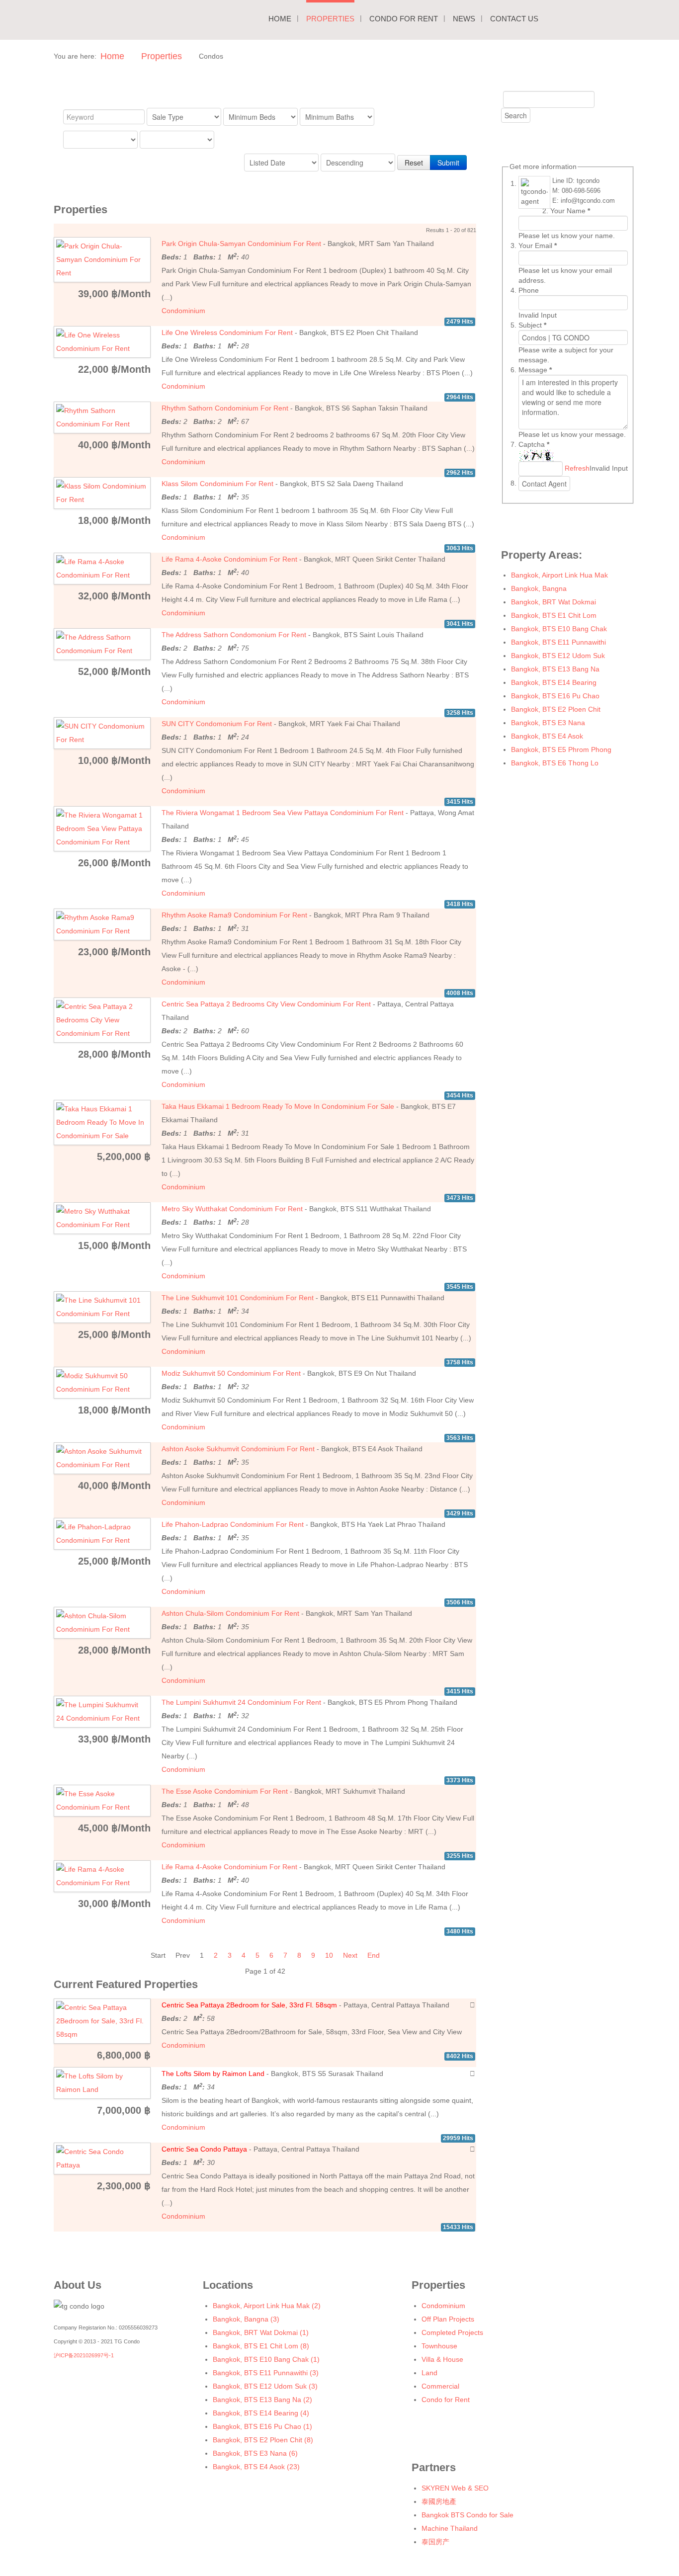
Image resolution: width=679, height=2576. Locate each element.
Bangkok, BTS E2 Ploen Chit (556, 709)
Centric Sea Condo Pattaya (204, 2149)
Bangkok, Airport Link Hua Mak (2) (267, 2306)
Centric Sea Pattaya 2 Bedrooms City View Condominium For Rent (266, 1004)
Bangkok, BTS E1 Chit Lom (554, 615)
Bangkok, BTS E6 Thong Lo (555, 763)
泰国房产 (435, 2542)
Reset (414, 163)
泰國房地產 (439, 2501)
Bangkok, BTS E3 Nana (548, 723)
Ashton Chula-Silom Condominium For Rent (230, 1613)
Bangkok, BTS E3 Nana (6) (255, 2453)
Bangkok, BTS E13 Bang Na (555, 669)
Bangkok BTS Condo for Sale (467, 2515)
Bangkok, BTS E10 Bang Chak (559, 629)
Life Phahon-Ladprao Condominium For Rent (233, 1524)
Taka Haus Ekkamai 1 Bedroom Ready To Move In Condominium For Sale (278, 1106)
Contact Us (514, 19)
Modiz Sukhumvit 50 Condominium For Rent (231, 1373)
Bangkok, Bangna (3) (246, 2319)
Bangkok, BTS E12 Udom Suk (558, 656)
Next (350, 1955)
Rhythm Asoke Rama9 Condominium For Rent (234, 915)
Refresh (577, 468)
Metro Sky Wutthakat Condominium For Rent (232, 1209)
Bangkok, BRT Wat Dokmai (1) (261, 2332)
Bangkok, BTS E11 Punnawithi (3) (266, 2373)
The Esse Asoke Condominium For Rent (225, 1791)
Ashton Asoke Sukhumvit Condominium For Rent (238, 1449)
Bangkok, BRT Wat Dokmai (553, 602)
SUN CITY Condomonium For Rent (217, 724)
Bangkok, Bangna (539, 588)
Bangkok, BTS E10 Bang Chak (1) (266, 2359)
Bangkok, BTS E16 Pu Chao (555, 696)
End (374, 1955)
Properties (330, 19)
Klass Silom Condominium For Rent (217, 484)
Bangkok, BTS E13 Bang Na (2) (262, 2400)
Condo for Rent (404, 19)
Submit (448, 163)
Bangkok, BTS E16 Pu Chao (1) (262, 2426)
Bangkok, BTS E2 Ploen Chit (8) (263, 2440)
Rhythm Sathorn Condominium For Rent (225, 408)
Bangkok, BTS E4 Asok (547, 736)
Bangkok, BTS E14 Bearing (554, 682)
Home (280, 19)
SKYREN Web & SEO (455, 2488)
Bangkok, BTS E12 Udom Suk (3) (265, 2386)
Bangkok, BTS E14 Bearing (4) (261, 2413)
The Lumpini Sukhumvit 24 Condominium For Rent (241, 1702)
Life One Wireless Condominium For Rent (227, 332)
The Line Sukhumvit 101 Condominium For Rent (238, 1298)
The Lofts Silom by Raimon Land (213, 2074)
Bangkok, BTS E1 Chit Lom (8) (261, 2346)
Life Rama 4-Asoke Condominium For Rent (229, 559)
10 (329, 1955)
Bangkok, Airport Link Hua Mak (559, 575)
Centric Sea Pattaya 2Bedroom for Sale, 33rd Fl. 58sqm (249, 2005)
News (464, 19)
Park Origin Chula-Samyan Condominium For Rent (241, 244)
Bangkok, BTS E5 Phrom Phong (561, 749)
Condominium (183, 311)
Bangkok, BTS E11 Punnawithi (558, 642)
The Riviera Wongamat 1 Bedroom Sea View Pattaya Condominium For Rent (283, 813)
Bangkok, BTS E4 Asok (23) (256, 2467)
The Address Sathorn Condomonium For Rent (234, 635)
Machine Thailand (450, 2528)
